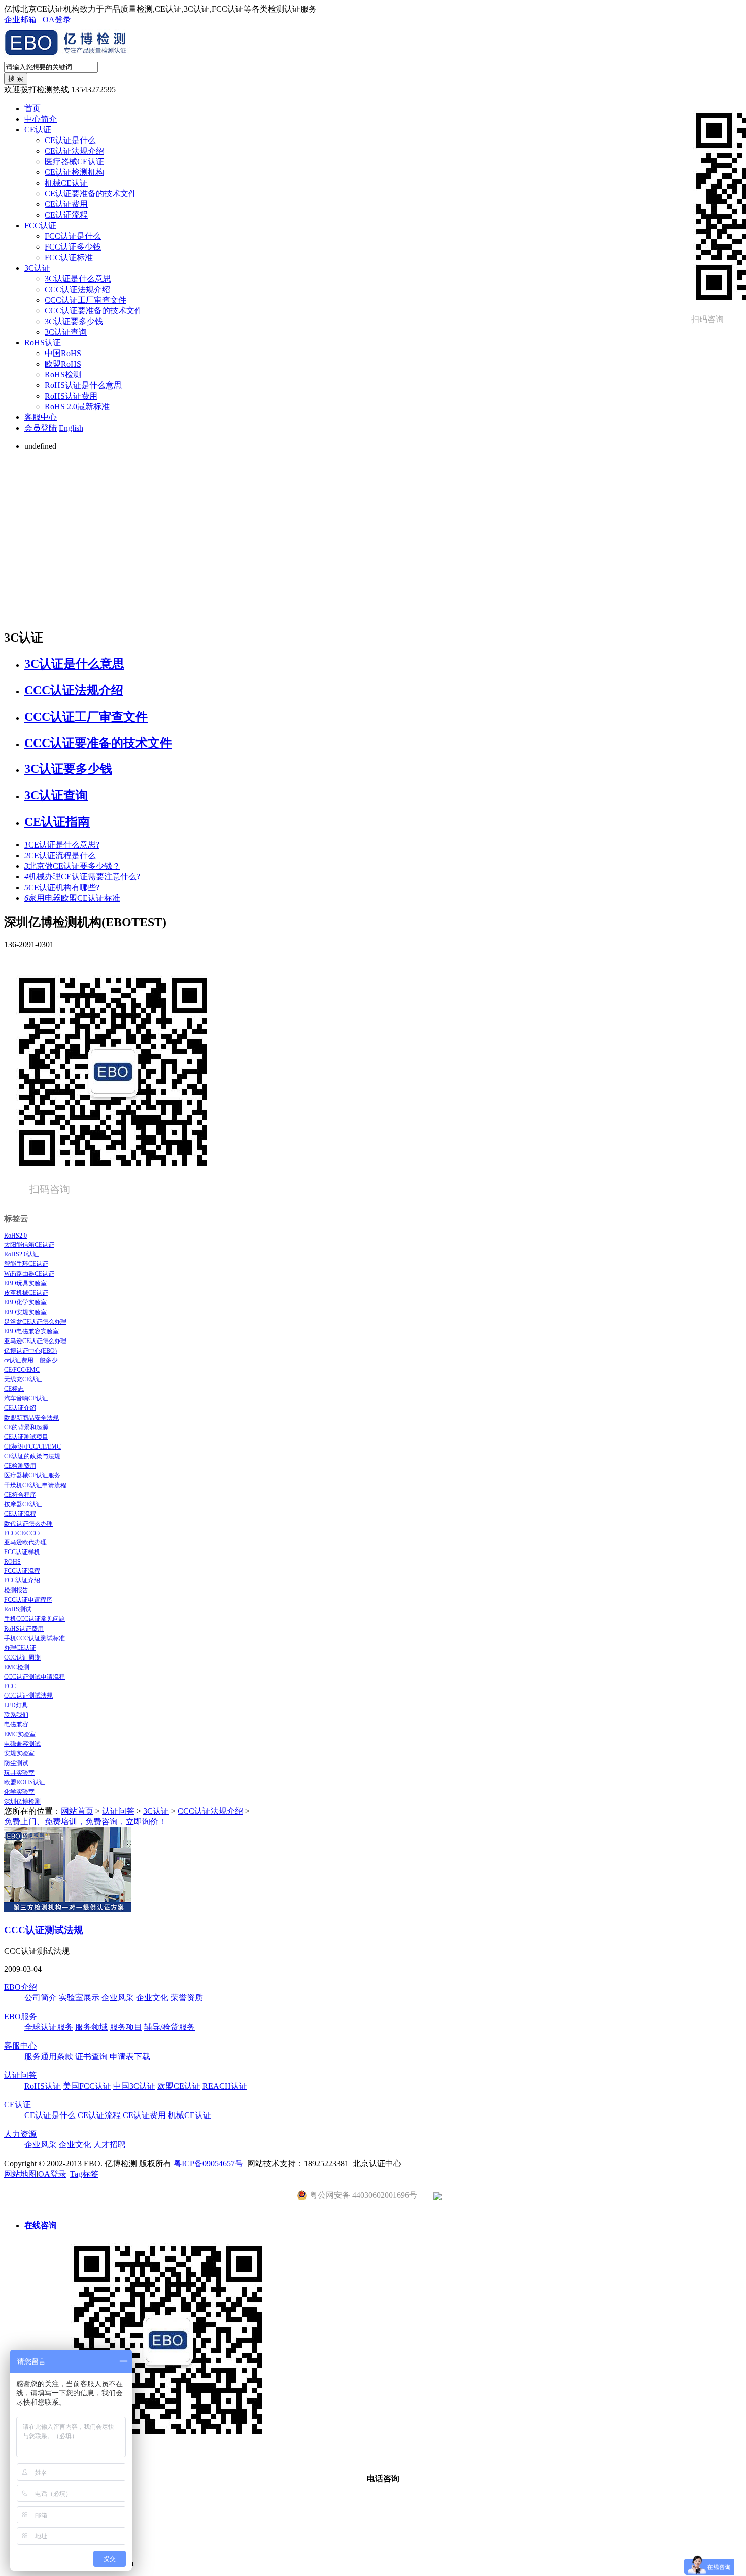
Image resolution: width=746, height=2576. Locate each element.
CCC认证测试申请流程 (35, 1677)
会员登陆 (41, 428)
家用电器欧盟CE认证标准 (72, 898)
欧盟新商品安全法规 (31, 1418)
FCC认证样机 (22, 1552)
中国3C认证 (134, 2086)
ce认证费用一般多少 (31, 1360)
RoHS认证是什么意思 (83, 385)
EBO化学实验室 (25, 1302)
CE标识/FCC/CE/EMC (32, 1446)
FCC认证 (40, 225)
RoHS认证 (43, 343)
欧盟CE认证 (179, 2086)
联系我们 (16, 1715)
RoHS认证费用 (71, 396)
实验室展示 (79, 1998)
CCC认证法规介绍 (77, 289)
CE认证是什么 (70, 140)
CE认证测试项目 (26, 1437)
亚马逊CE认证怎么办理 (35, 1341)
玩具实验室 (19, 1773)
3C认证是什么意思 (78, 279)
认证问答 (118, 1811)
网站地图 (20, 2174)
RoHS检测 (63, 375)
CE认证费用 (66, 204)
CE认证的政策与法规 (32, 1456)
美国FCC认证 (87, 2086)
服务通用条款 (49, 2056)
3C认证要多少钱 (74, 321)
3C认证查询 (66, 332)
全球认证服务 (49, 2027)
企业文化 (152, 1998)
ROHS (12, 1562)
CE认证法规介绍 (74, 151)
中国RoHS (63, 353)
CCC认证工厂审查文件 (86, 300)
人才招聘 (110, 2145)
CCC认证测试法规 (28, 1696)
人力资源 (20, 2134)
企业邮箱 (20, 20)
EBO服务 (21, 2016)
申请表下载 (130, 2056)
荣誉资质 (187, 1998)
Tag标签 (84, 2174)
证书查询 (91, 2056)
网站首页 (77, 1811)
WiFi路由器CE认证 (29, 1274)
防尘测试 (16, 1763)
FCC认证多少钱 (73, 247)
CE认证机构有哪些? (62, 887)
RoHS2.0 (15, 1236)
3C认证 (37, 268)
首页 (32, 108)
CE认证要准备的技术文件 (91, 193)
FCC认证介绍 (22, 1580)
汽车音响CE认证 (26, 1398)
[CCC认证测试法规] (67, 1909)
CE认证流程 (66, 215)
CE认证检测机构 (74, 172)
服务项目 (126, 2027)
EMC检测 (17, 1667)
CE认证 (38, 130)
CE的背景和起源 (26, 1427)
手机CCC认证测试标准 (35, 1638)
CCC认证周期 (22, 1657)
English (71, 428)
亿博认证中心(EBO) (30, 1351)
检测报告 (16, 1590)
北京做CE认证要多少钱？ (72, 866)
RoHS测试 (18, 1609)
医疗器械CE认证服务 (32, 1475)
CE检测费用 (20, 1466)
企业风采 (118, 1998)
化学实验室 (19, 1792)
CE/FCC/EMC (22, 1370)
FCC (10, 1686)
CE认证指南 (57, 822)
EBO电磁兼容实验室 (31, 1331)
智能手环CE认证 (26, 1264)
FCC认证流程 (22, 1571)
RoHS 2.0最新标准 (77, 407)
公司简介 (41, 1998)
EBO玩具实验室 (25, 1283)
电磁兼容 (16, 1724)
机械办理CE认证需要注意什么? (82, 877)
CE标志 (14, 1389)
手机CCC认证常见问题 (35, 1619)
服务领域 (91, 2027)
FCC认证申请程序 (28, 1600)
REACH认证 (225, 2086)
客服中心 (41, 417)
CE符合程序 (20, 1495)
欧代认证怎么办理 (28, 1524)
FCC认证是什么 (73, 236)
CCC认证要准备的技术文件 (94, 311)
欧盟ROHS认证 (25, 1782)
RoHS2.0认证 (22, 1254)
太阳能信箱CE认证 (29, 1245)
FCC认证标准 (69, 257)
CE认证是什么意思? (62, 845)
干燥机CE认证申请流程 (35, 1485)
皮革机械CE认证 (26, 1293)
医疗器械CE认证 (74, 162)
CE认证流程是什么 (60, 855)
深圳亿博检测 (22, 1802)
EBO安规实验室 (25, 1312)
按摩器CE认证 (23, 1504)
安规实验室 (19, 1753)
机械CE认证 (66, 183)
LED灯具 (16, 1705)
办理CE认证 (20, 1648)
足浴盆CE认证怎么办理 (35, 1322)
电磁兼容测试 (22, 1744)
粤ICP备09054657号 (208, 2163)
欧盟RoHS (63, 364)
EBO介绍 (21, 1987)
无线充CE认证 (23, 1379)
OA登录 (57, 20)
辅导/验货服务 (169, 2027)
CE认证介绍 (20, 1408)
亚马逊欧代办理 (25, 1542)
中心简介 (41, 119)
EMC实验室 (20, 1734)
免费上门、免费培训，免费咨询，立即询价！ (85, 1822)
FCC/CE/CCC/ (22, 1533)
